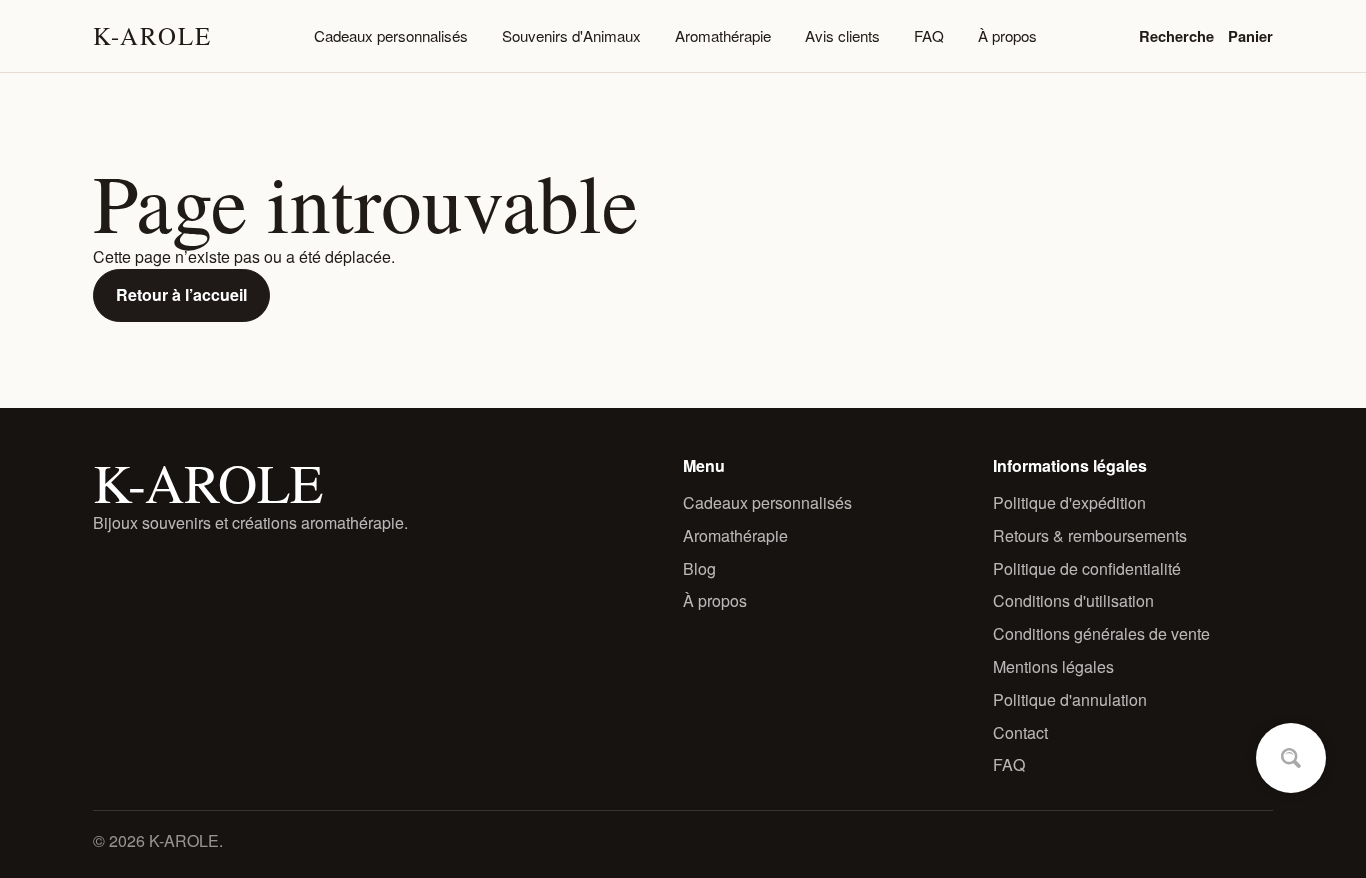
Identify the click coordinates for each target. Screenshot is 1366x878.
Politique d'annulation (1070, 699)
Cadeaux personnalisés (391, 35)
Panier (1250, 36)
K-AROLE (152, 35)
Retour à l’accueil (181, 294)
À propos (1007, 35)
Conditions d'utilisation (1073, 600)
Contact (1020, 732)
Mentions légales (1053, 666)
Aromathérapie (723, 35)
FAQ (929, 35)
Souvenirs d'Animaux (571, 35)
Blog (699, 568)
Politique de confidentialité (1087, 568)
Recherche (1176, 36)
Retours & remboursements (1090, 535)
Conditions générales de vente (1101, 633)
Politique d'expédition (1069, 502)
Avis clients (842, 35)
